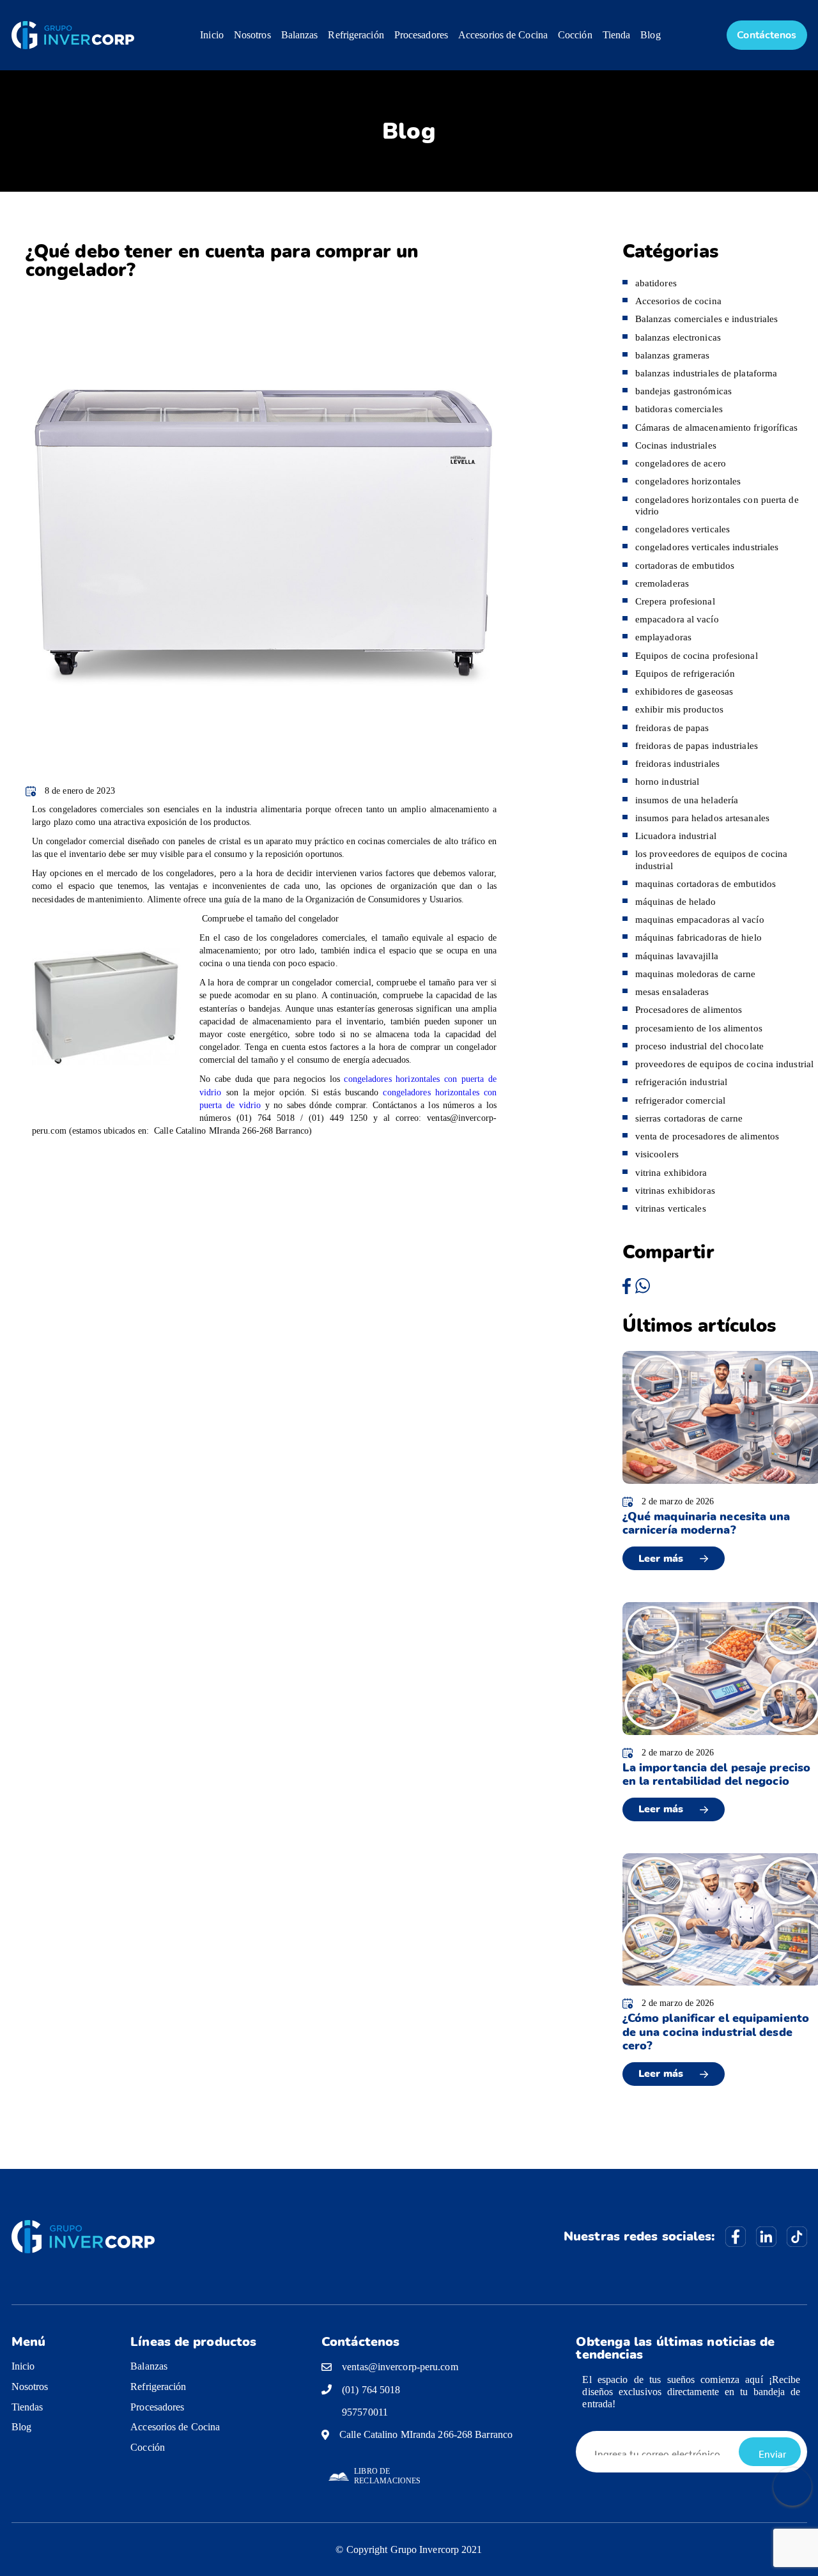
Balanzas (300, 35)
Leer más (661, 1559)
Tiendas (27, 2407)
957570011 (365, 2412)
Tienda (617, 35)
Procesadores (421, 35)
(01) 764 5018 (371, 2390)
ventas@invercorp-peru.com (400, 2367)
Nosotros (252, 35)
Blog (650, 35)
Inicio (212, 35)
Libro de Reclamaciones (387, 2476)
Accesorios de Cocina (503, 35)
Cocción (575, 35)
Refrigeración (356, 35)
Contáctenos (767, 35)
